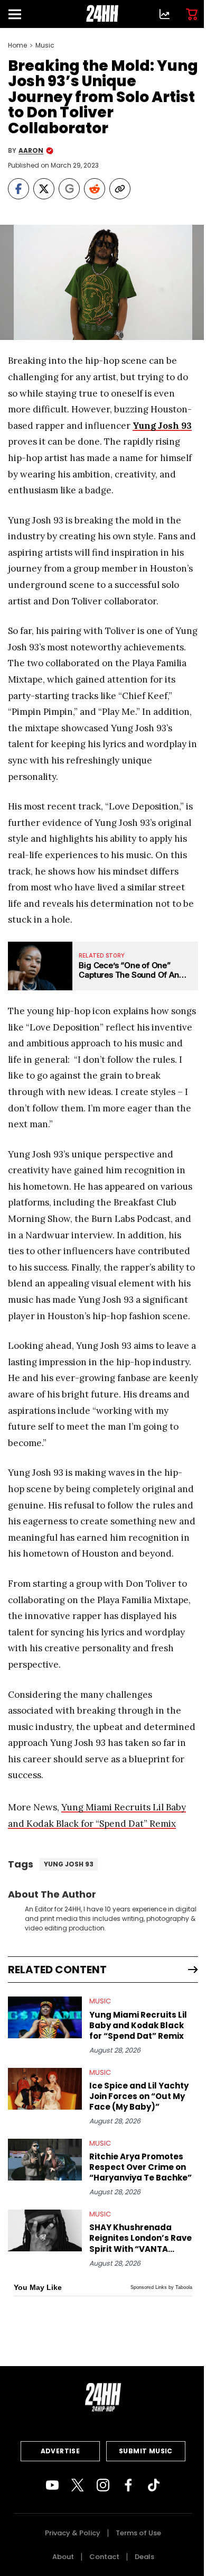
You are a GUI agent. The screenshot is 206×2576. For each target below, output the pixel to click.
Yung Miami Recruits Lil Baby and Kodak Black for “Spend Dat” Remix (138, 2026)
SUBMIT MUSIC (146, 2451)
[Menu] (19, 14)
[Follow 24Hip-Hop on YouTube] (52, 2485)
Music (45, 45)
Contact (104, 2557)
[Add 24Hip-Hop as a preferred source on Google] (69, 189)
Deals (144, 2557)
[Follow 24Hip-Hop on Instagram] (103, 2485)
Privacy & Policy (73, 2533)
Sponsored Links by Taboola (161, 2287)
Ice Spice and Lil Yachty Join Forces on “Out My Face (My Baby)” (139, 2096)
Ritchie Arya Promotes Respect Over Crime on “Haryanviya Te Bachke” (141, 2167)
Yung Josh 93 (162, 426)
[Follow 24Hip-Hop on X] (78, 2485)
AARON (31, 151)
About (63, 2557)
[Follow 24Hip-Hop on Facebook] (128, 2485)
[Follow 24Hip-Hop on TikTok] (154, 2485)
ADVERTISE (60, 2451)
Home (17, 45)
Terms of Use (138, 2533)
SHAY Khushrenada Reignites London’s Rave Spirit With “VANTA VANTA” (141, 2238)
